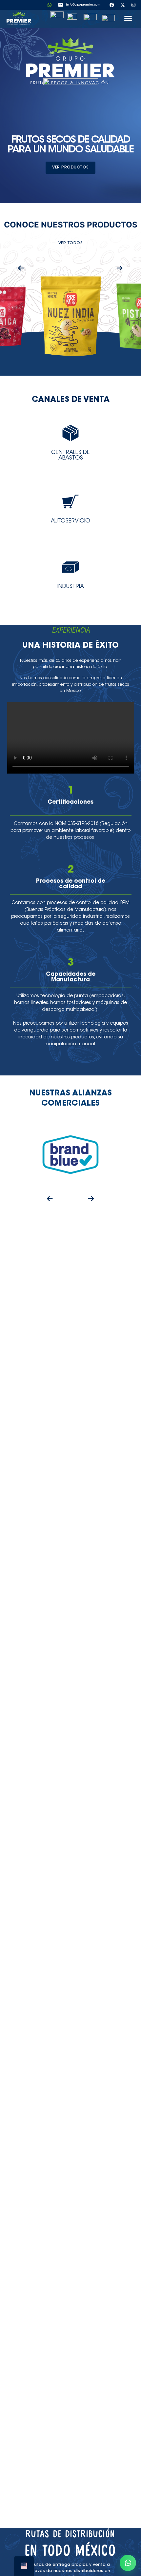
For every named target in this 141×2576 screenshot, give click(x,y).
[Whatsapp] (50, 5)
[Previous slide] (21, 267)
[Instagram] (133, 5)
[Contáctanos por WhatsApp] (128, 2563)
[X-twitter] (123, 5)
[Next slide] (120, 267)
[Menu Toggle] (128, 18)
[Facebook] (112, 5)
